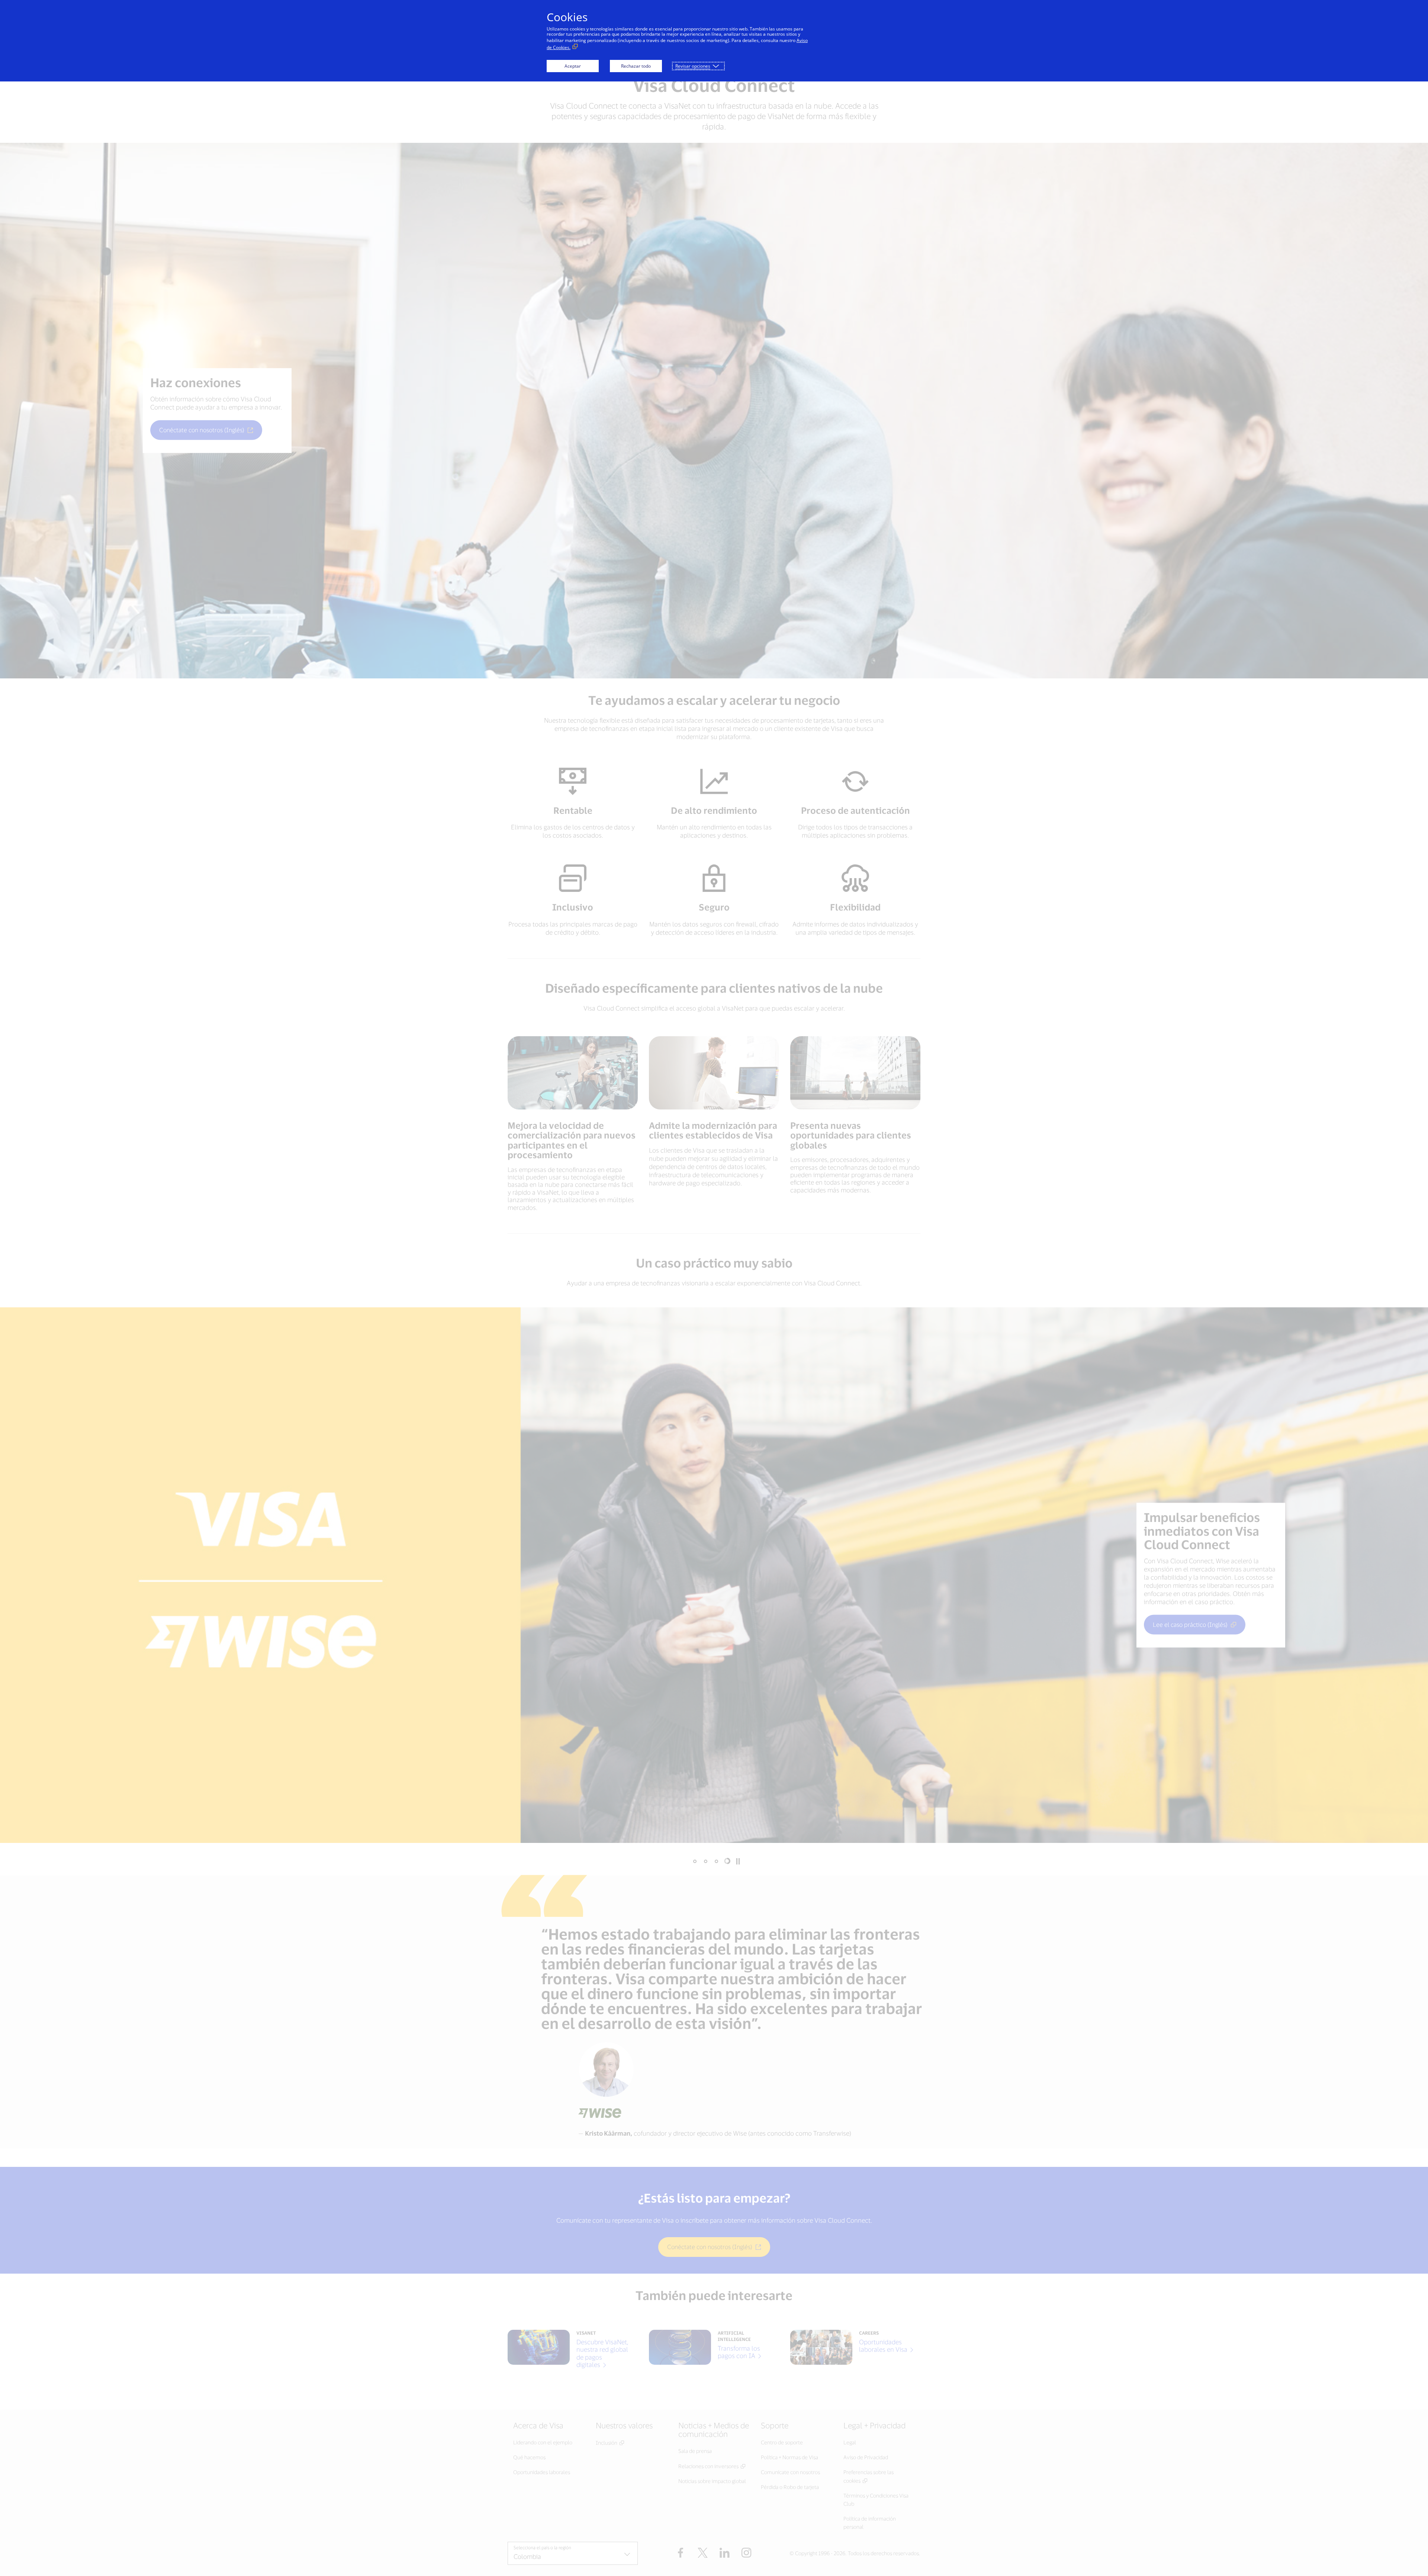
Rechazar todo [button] (636, 66)
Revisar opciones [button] (693, 66)
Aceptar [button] (573, 66)
